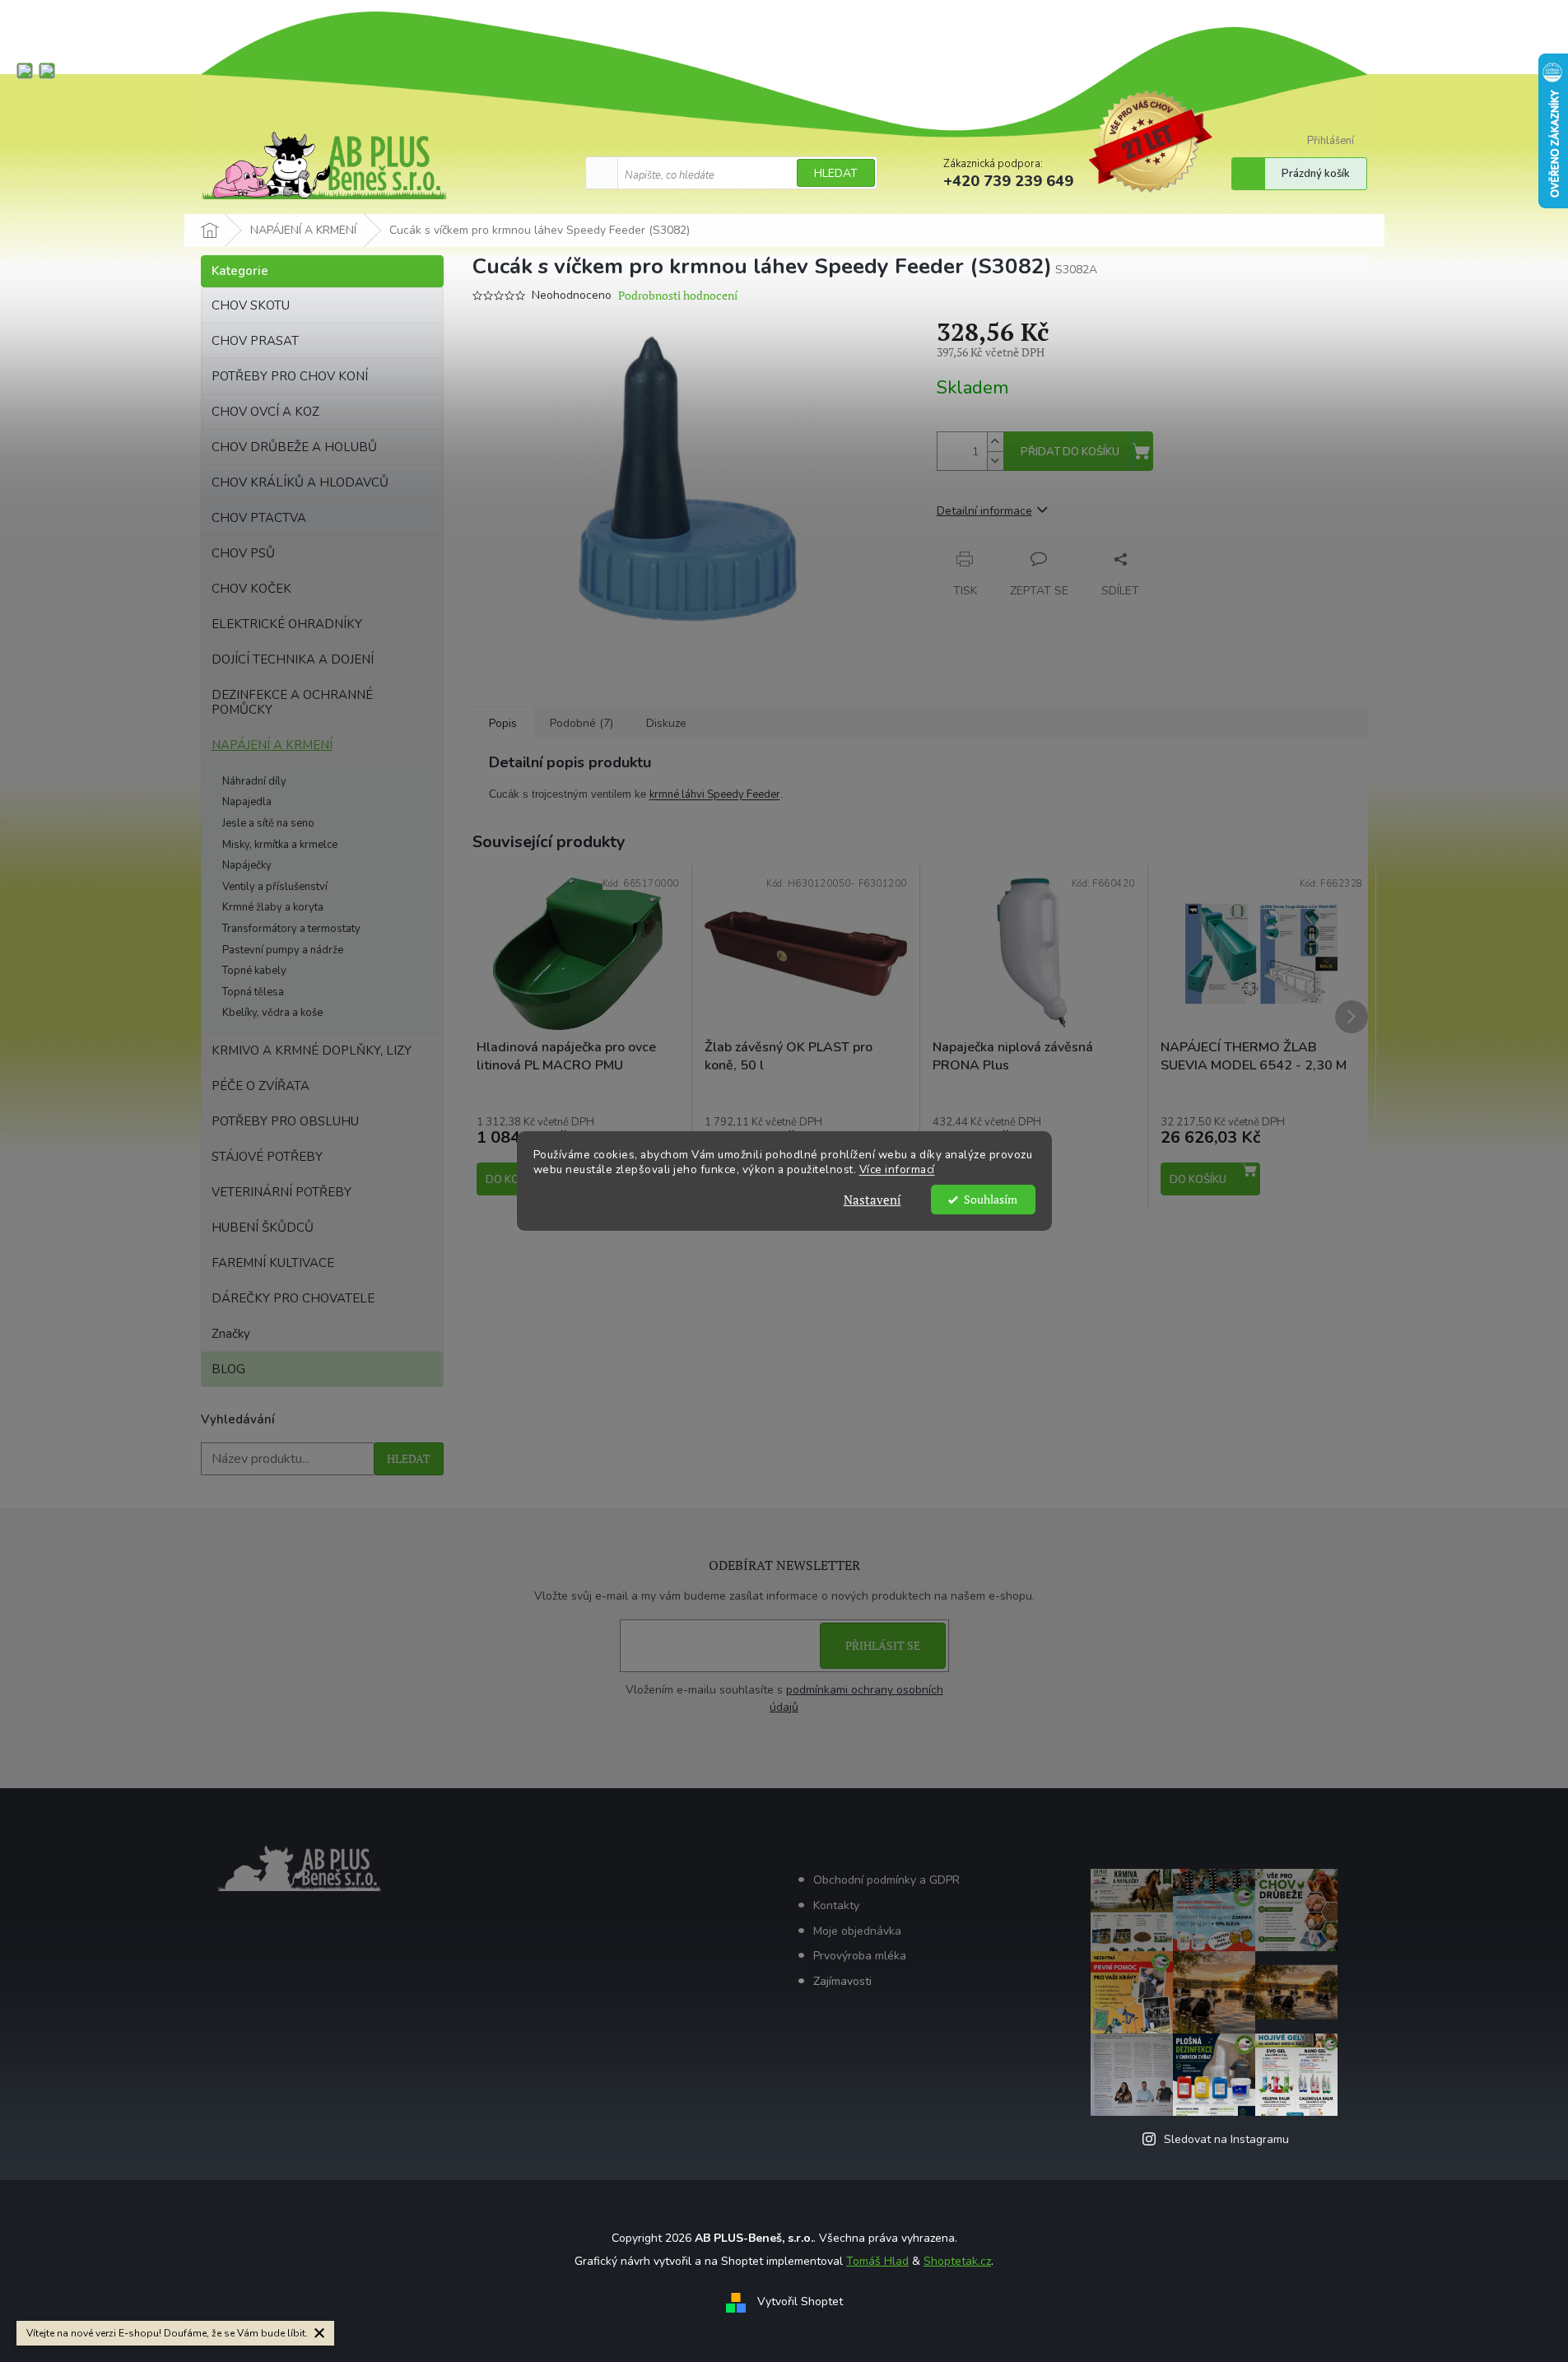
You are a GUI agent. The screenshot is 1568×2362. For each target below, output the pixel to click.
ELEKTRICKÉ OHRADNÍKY (287, 624)
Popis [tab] (503, 723)
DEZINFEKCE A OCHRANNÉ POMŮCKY (292, 702)
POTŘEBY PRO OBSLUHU (285, 1121)
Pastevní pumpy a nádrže (283, 950)
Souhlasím (991, 1200)
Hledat (836, 173)
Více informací (897, 1170)
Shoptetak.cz (957, 2261)
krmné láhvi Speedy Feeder (715, 794)
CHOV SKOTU (251, 305)
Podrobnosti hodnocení (678, 295)
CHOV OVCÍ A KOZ (265, 412)
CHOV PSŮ (243, 553)
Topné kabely (254, 971)
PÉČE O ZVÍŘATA (261, 1086)
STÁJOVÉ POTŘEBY (267, 1157)
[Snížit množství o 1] (995, 461)
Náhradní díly (254, 781)
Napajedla (247, 802)
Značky (231, 1334)
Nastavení (872, 1200)
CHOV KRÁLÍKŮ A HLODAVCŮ (300, 482)
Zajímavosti (842, 1981)
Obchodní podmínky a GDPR (886, 1880)
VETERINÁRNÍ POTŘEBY (281, 1192)
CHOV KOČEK (251, 589)
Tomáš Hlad (877, 2261)
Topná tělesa (253, 992)
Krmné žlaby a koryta (273, 907)
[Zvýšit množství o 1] (995, 442)
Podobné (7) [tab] (582, 723)
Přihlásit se (883, 1645)
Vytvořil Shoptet (800, 2302)
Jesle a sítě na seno (268, 823)
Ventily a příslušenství (275, 887)
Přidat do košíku (1070, 452)
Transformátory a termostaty (291, 929)
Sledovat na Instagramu (1226, 2139)
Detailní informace (984, 511)
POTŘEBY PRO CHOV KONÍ (290, 376)
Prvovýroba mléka (860, 1956)
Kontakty (836, 1905)
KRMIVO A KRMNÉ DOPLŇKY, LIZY (312, 1051)
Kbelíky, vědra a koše (272, 1013)
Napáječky (247, 865)
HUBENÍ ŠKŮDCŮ (263, 1228)
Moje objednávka (857, 1931)
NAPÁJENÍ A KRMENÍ (272, 745)
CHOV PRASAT (255, 341)
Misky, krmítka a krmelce (280, 845)
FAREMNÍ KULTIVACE (273, 1263)
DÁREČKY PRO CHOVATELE (293, 1298)
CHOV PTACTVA (259, 518)
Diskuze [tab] (666, 723)
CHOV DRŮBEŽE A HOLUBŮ (294, 447)
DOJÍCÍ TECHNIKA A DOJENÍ (293, 659)
